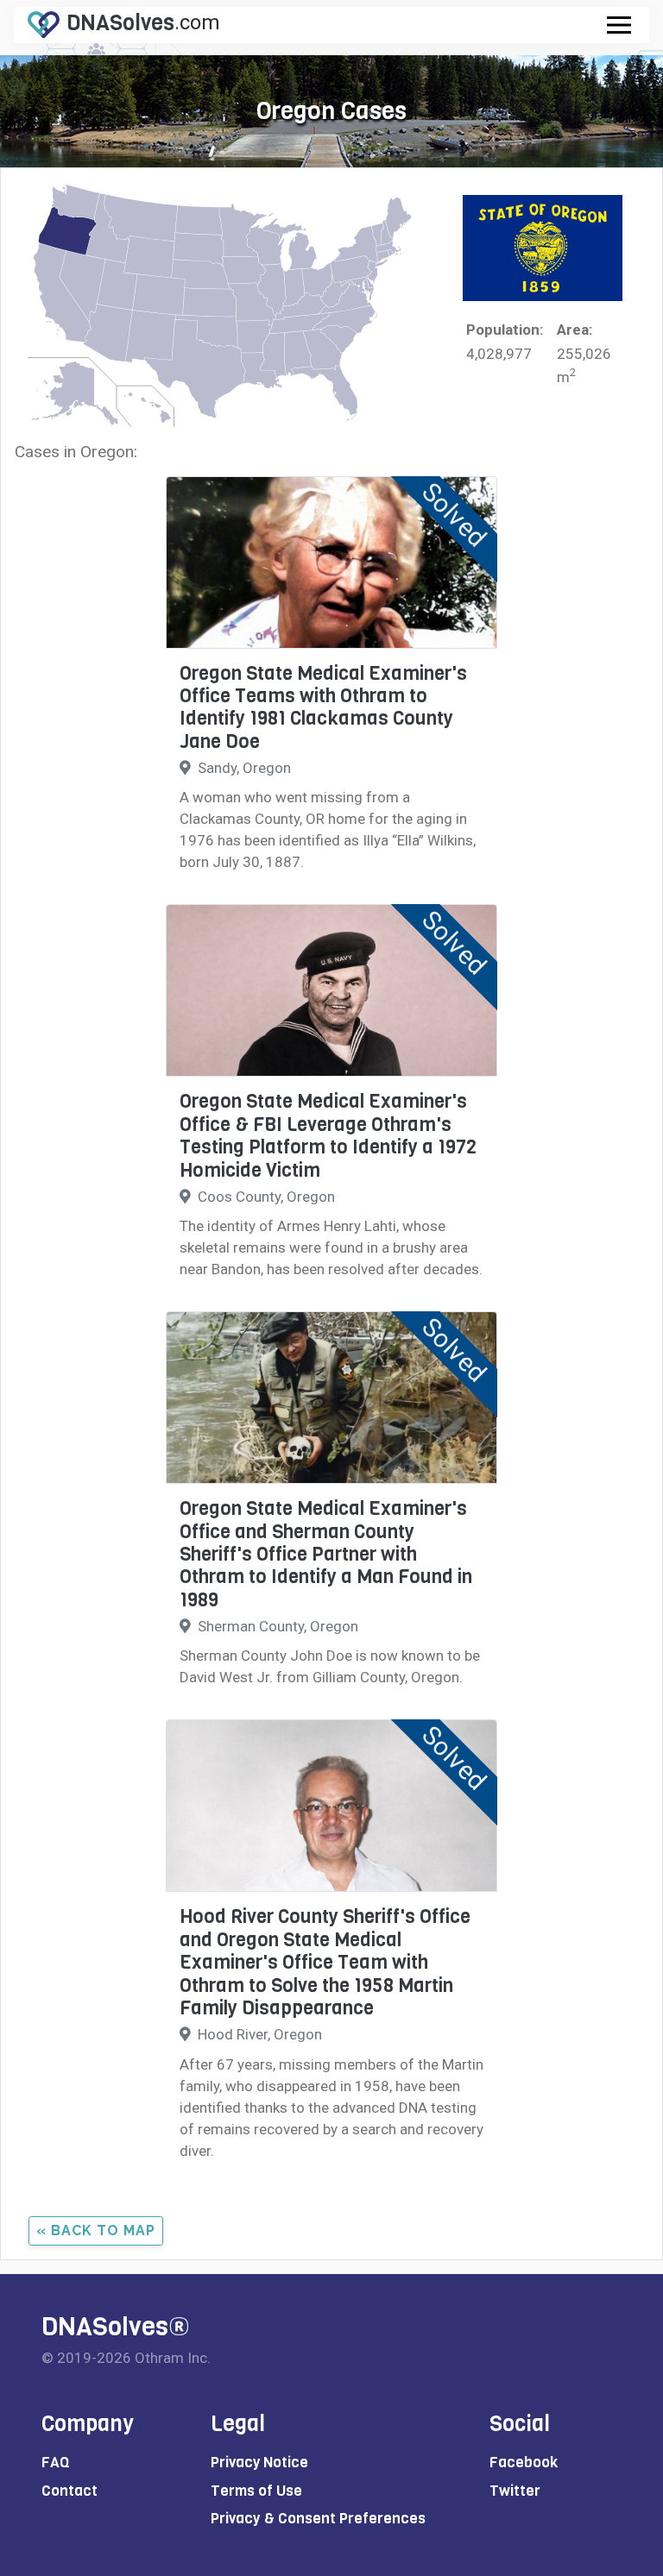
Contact (69, 2491)
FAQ (56, 2463)
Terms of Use (256, 2491)
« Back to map (96, 2230)
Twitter (515, 2491)
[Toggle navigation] (619, 25)
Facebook (524, 2463)
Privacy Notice (259, 2463)
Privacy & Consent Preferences (318, 2519)
